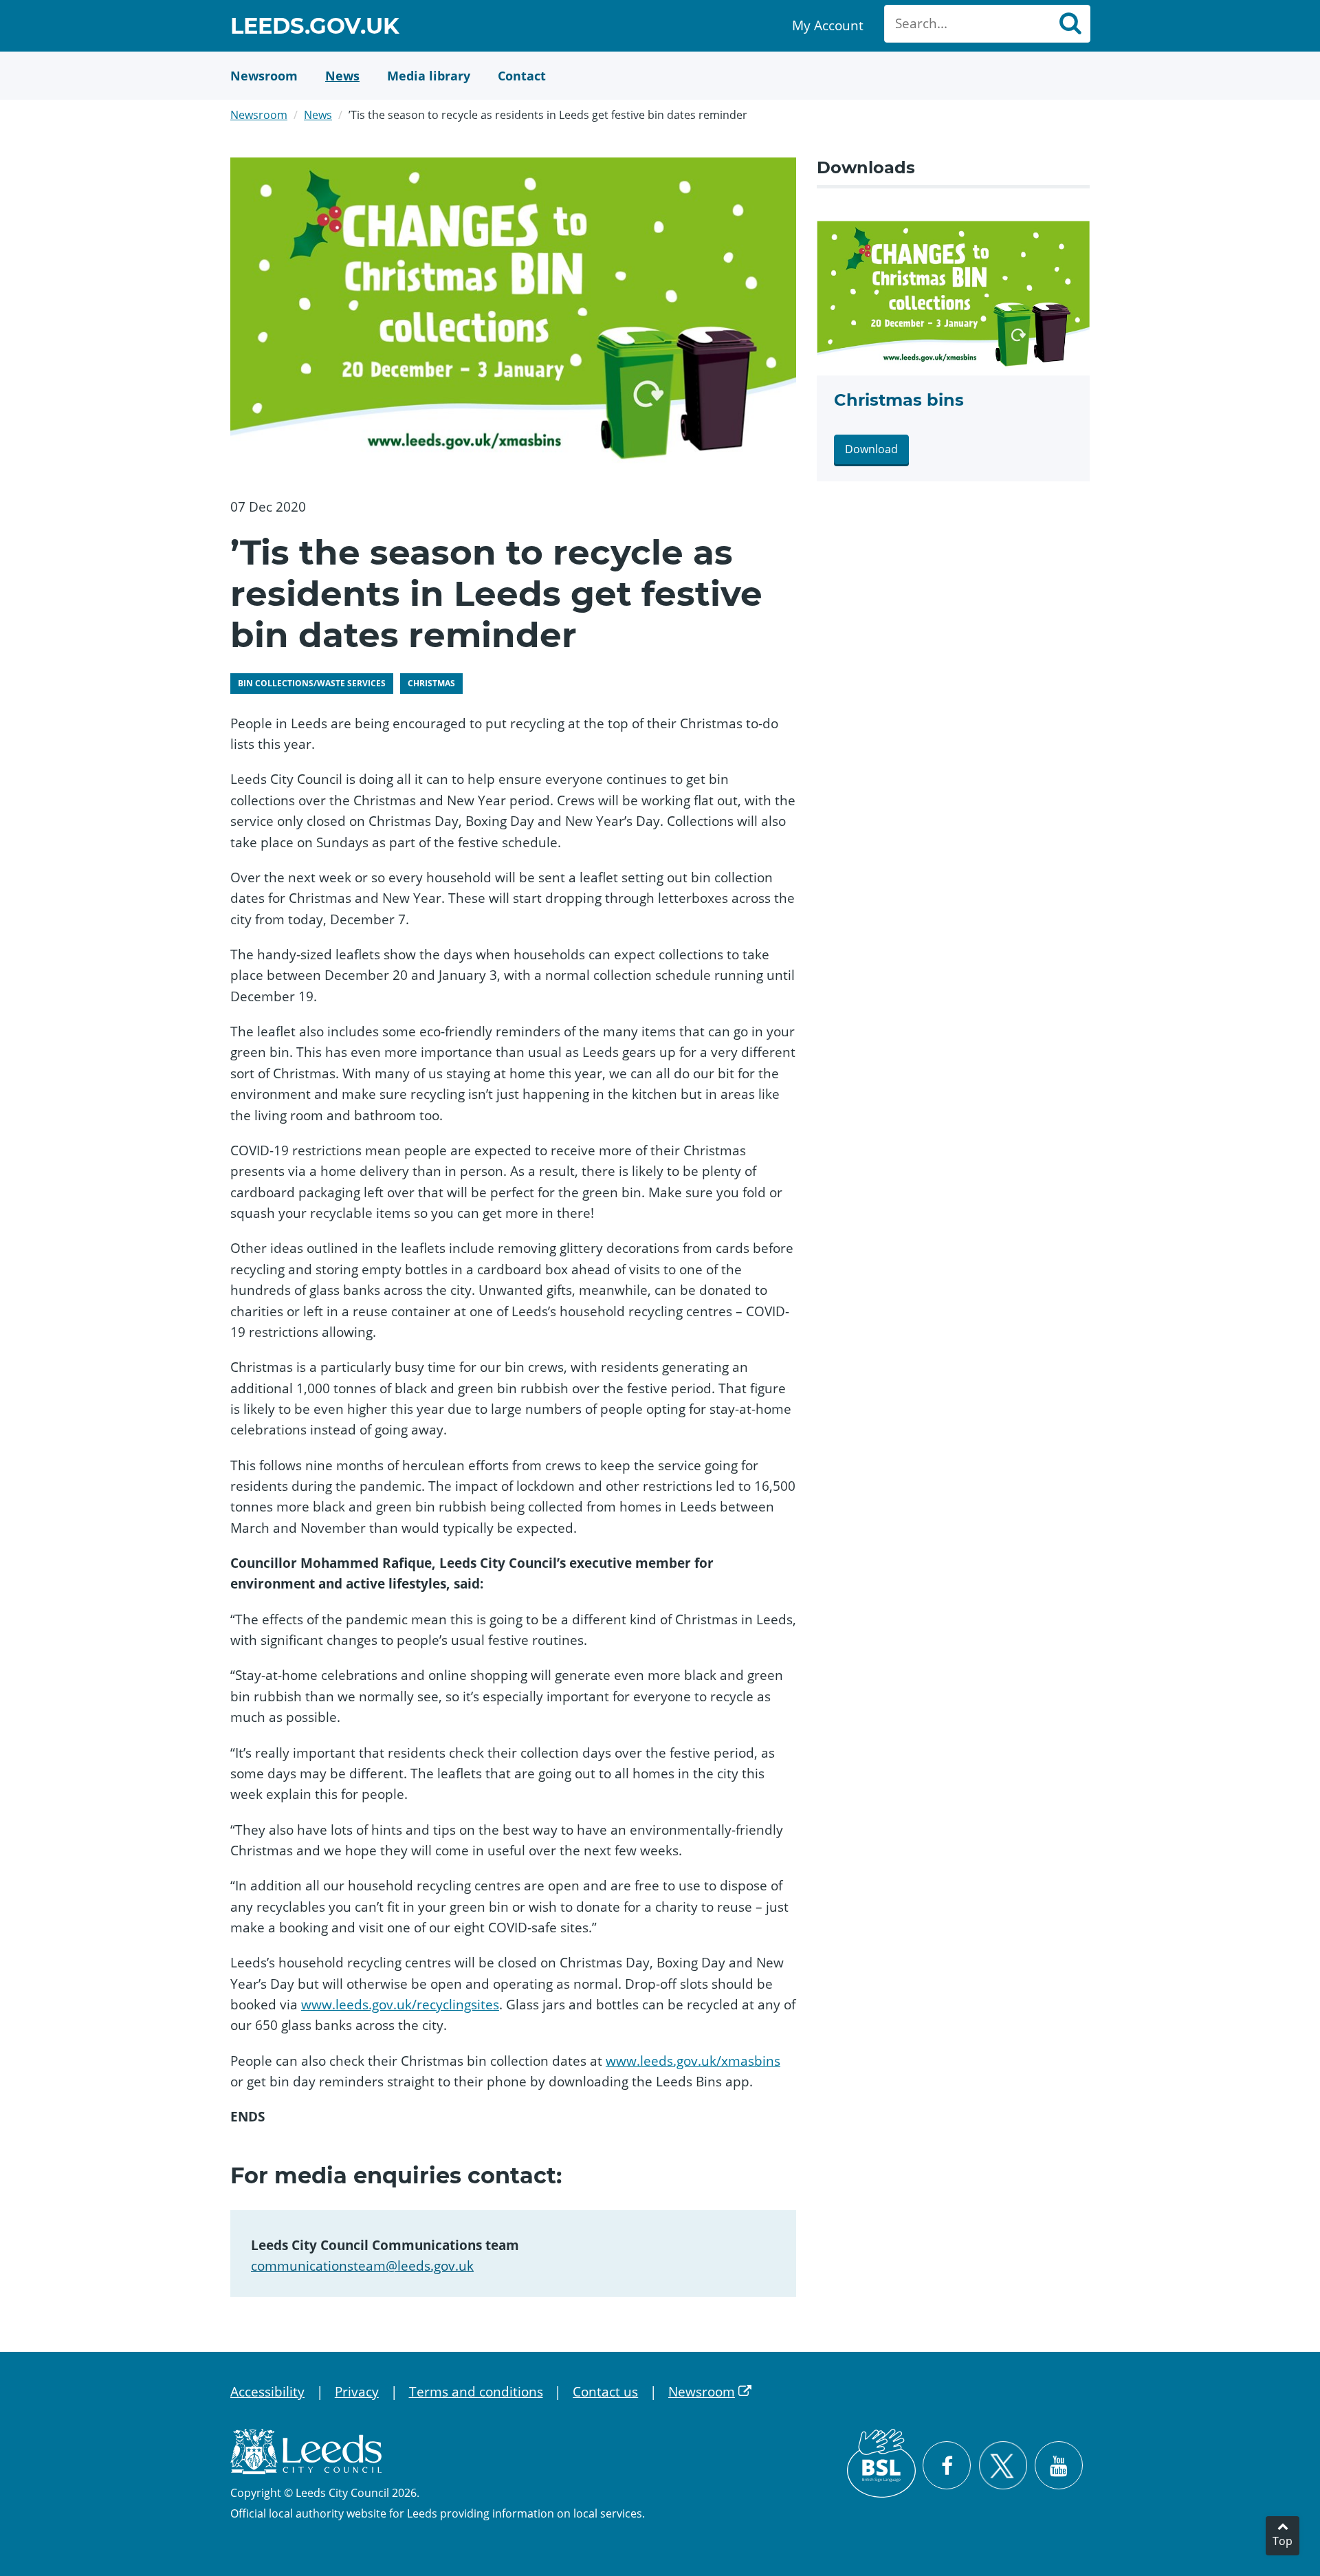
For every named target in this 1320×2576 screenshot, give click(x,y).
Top (1283, 2541)
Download (871, 449)
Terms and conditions (476, 2392)
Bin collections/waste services (312, 683)
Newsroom (259, 115)
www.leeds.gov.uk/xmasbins (693, 2061)
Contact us (605, 2392)
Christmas (431, 683)
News (318, 115)
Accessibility (267, 2392)
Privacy (357, 2392)
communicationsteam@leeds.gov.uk (362, 2266)
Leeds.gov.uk (315, 28)
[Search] (1070, 24)
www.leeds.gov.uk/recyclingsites (400, 2005)
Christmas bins (899, 400)
